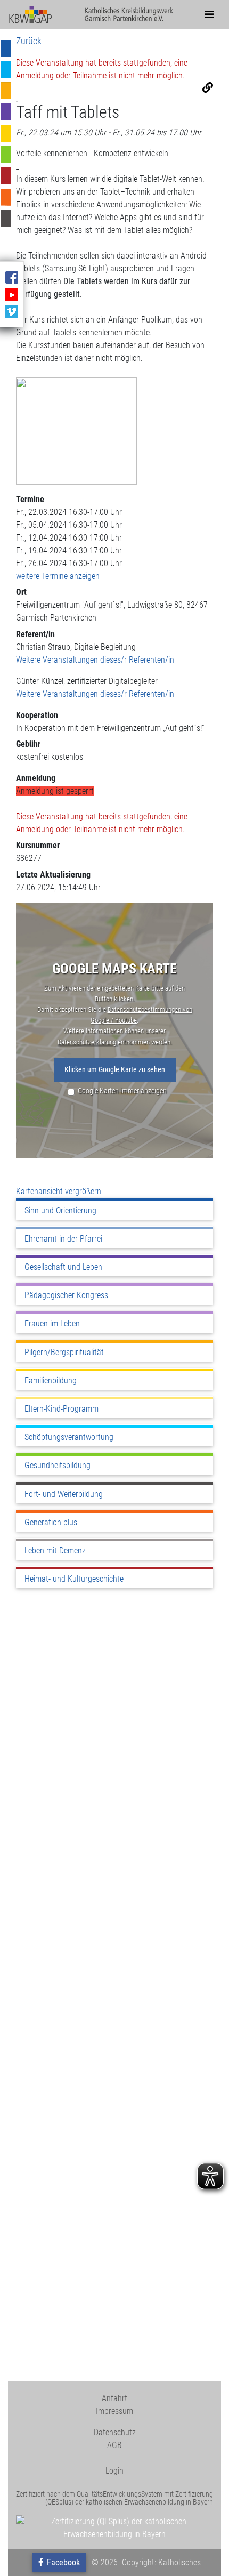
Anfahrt (114, 2398)
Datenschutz (115, 2432)
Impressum (114, 2411)
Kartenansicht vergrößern (59, 1191)
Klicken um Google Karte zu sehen (115, 1070)
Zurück (29, 41)
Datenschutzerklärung (88, 1042)
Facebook (62, 2562)
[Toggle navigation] (209, 14)
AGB (114, 2445)
